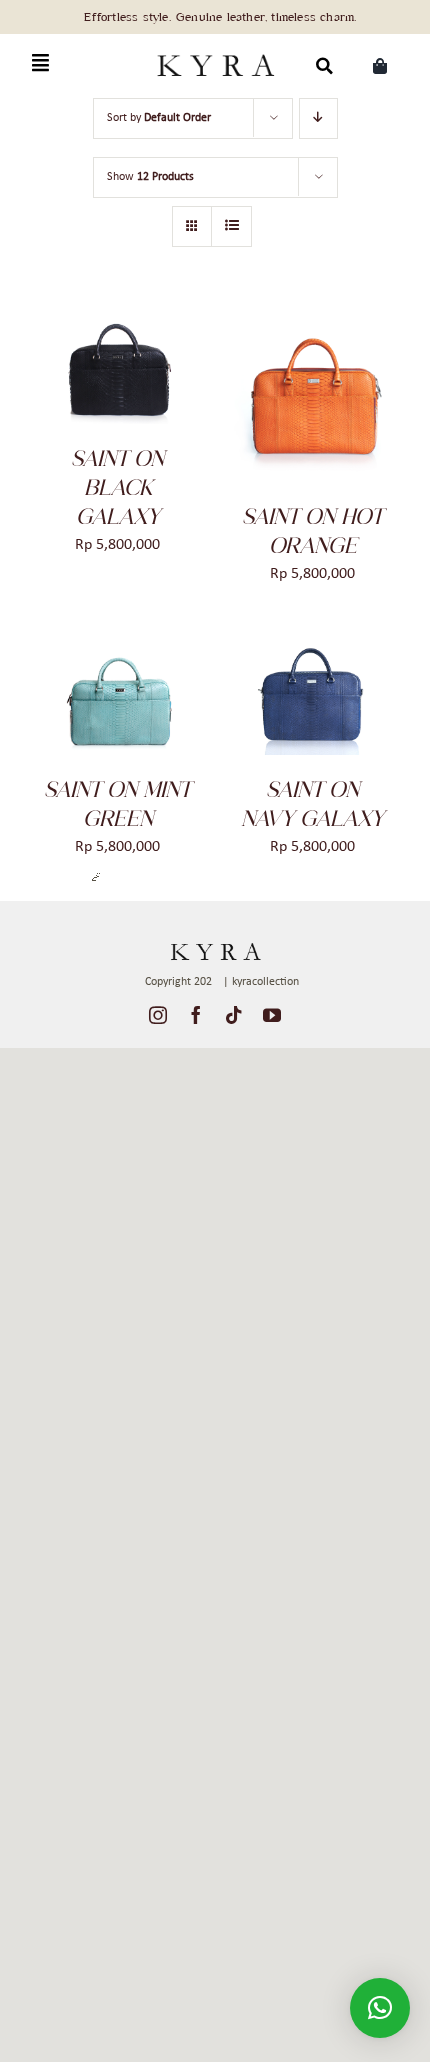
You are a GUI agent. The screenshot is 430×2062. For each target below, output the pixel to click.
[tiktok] (234, 1015)
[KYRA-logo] (215, 52)
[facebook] (196, 1015)
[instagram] (158, 1015)
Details (73, 378)
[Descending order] (318, 118)
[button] (380, 2008)
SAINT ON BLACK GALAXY (117, 487)
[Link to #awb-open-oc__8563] (324, 65)
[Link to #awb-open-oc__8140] (40, 63)
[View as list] (231, 226)
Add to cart (103, 359)
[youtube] (272, 1015)
